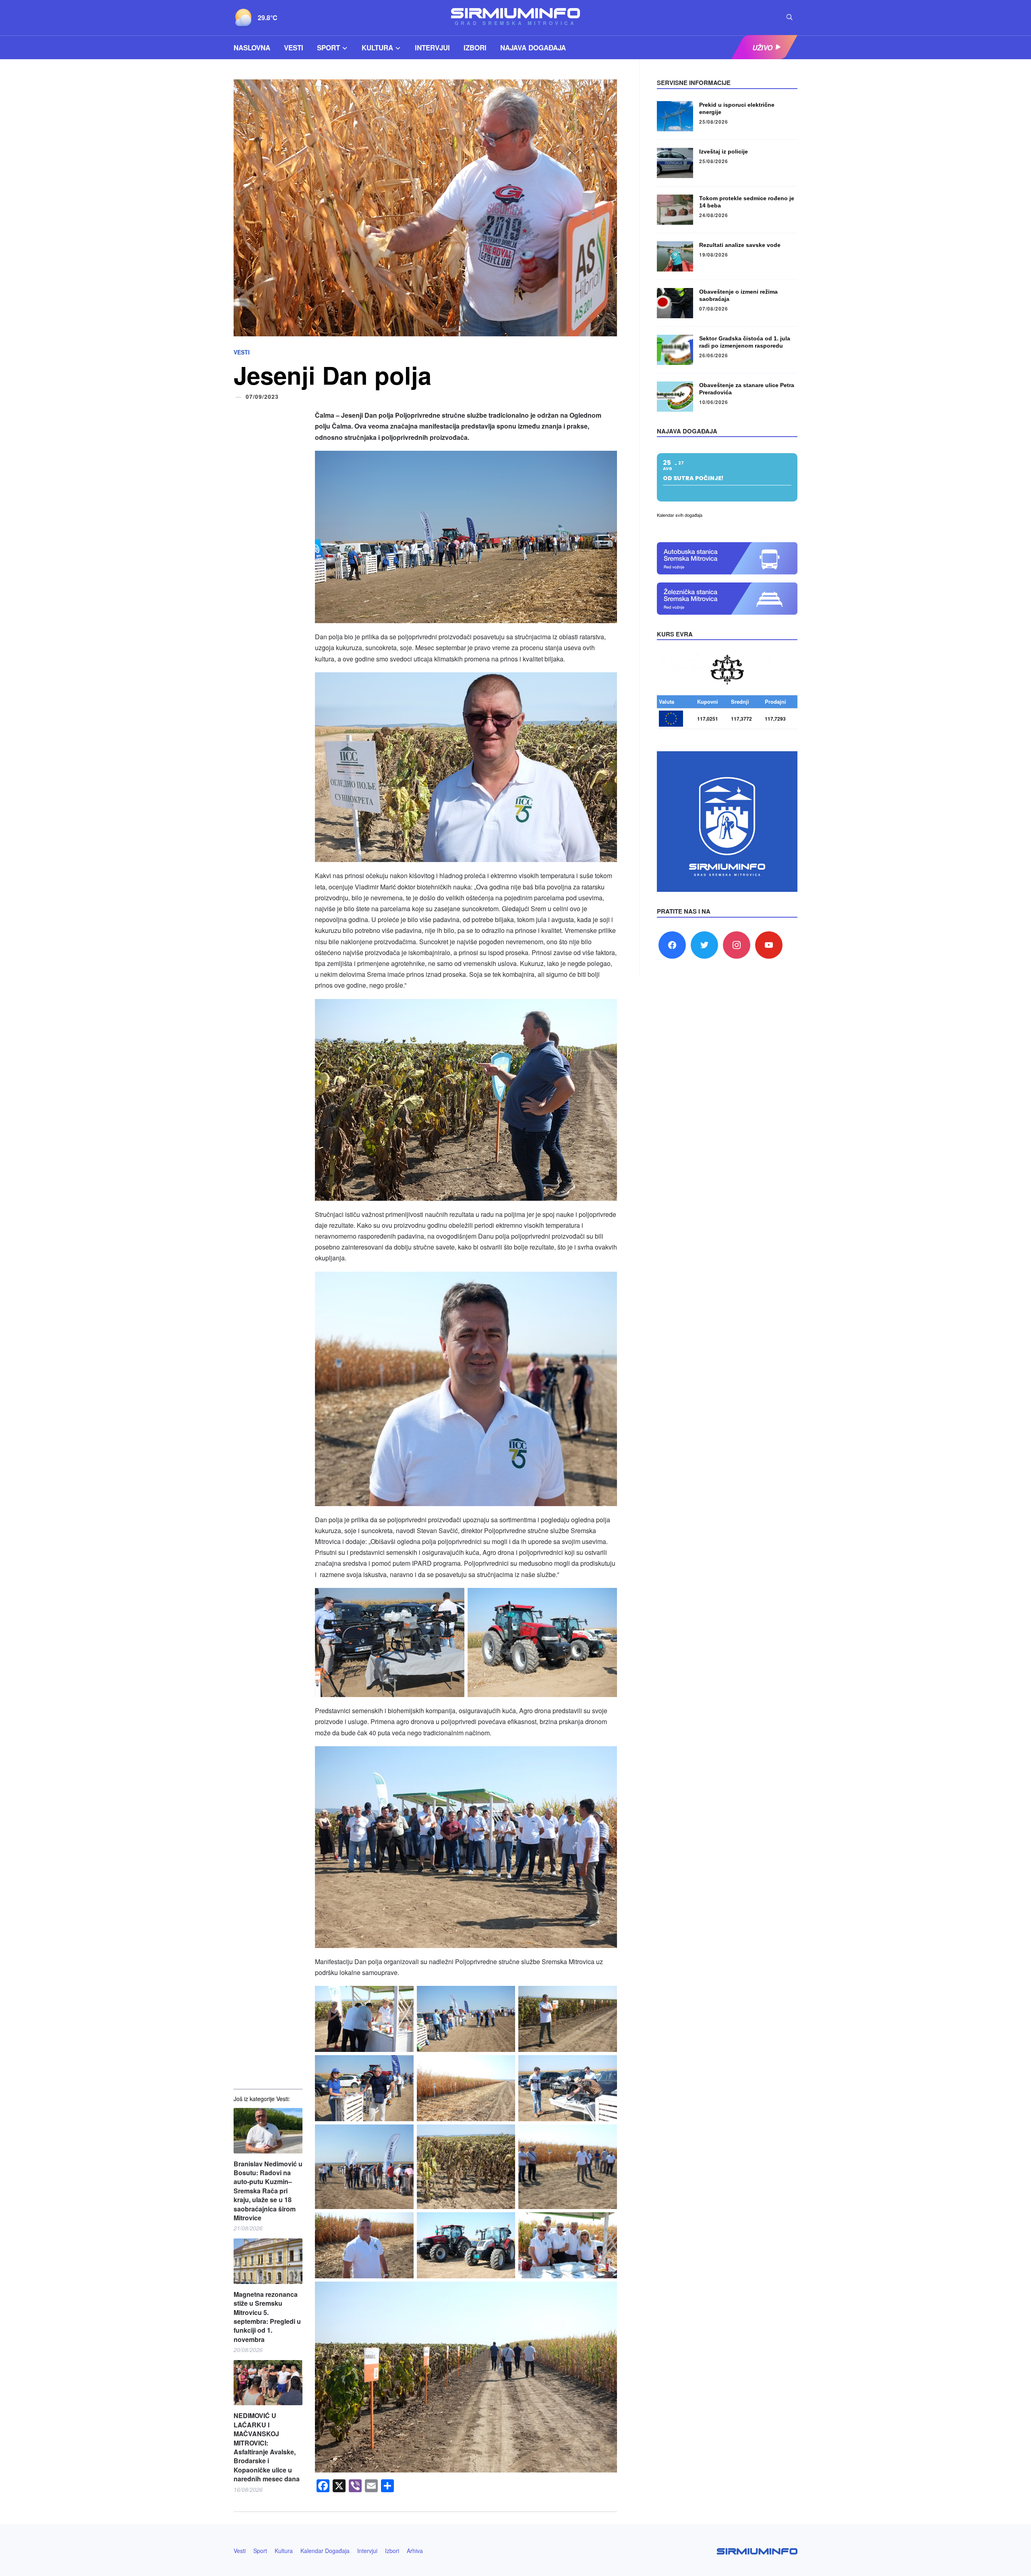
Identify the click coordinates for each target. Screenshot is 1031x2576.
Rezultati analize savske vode (740, 245)
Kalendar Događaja (325, 2551)
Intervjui (432, 48)
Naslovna (252, 48)
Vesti (294, 48)
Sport (328, 48)
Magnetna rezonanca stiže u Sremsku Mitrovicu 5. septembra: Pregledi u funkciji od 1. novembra (267, 2317)
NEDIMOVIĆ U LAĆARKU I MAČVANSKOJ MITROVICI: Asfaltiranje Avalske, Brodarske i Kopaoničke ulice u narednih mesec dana (267, 2447)
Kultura (377, 48)
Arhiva (415, 2551)
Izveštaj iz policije (724, 151)
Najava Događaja (533, 48)
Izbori (475, 48)
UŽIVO (762, 48)
